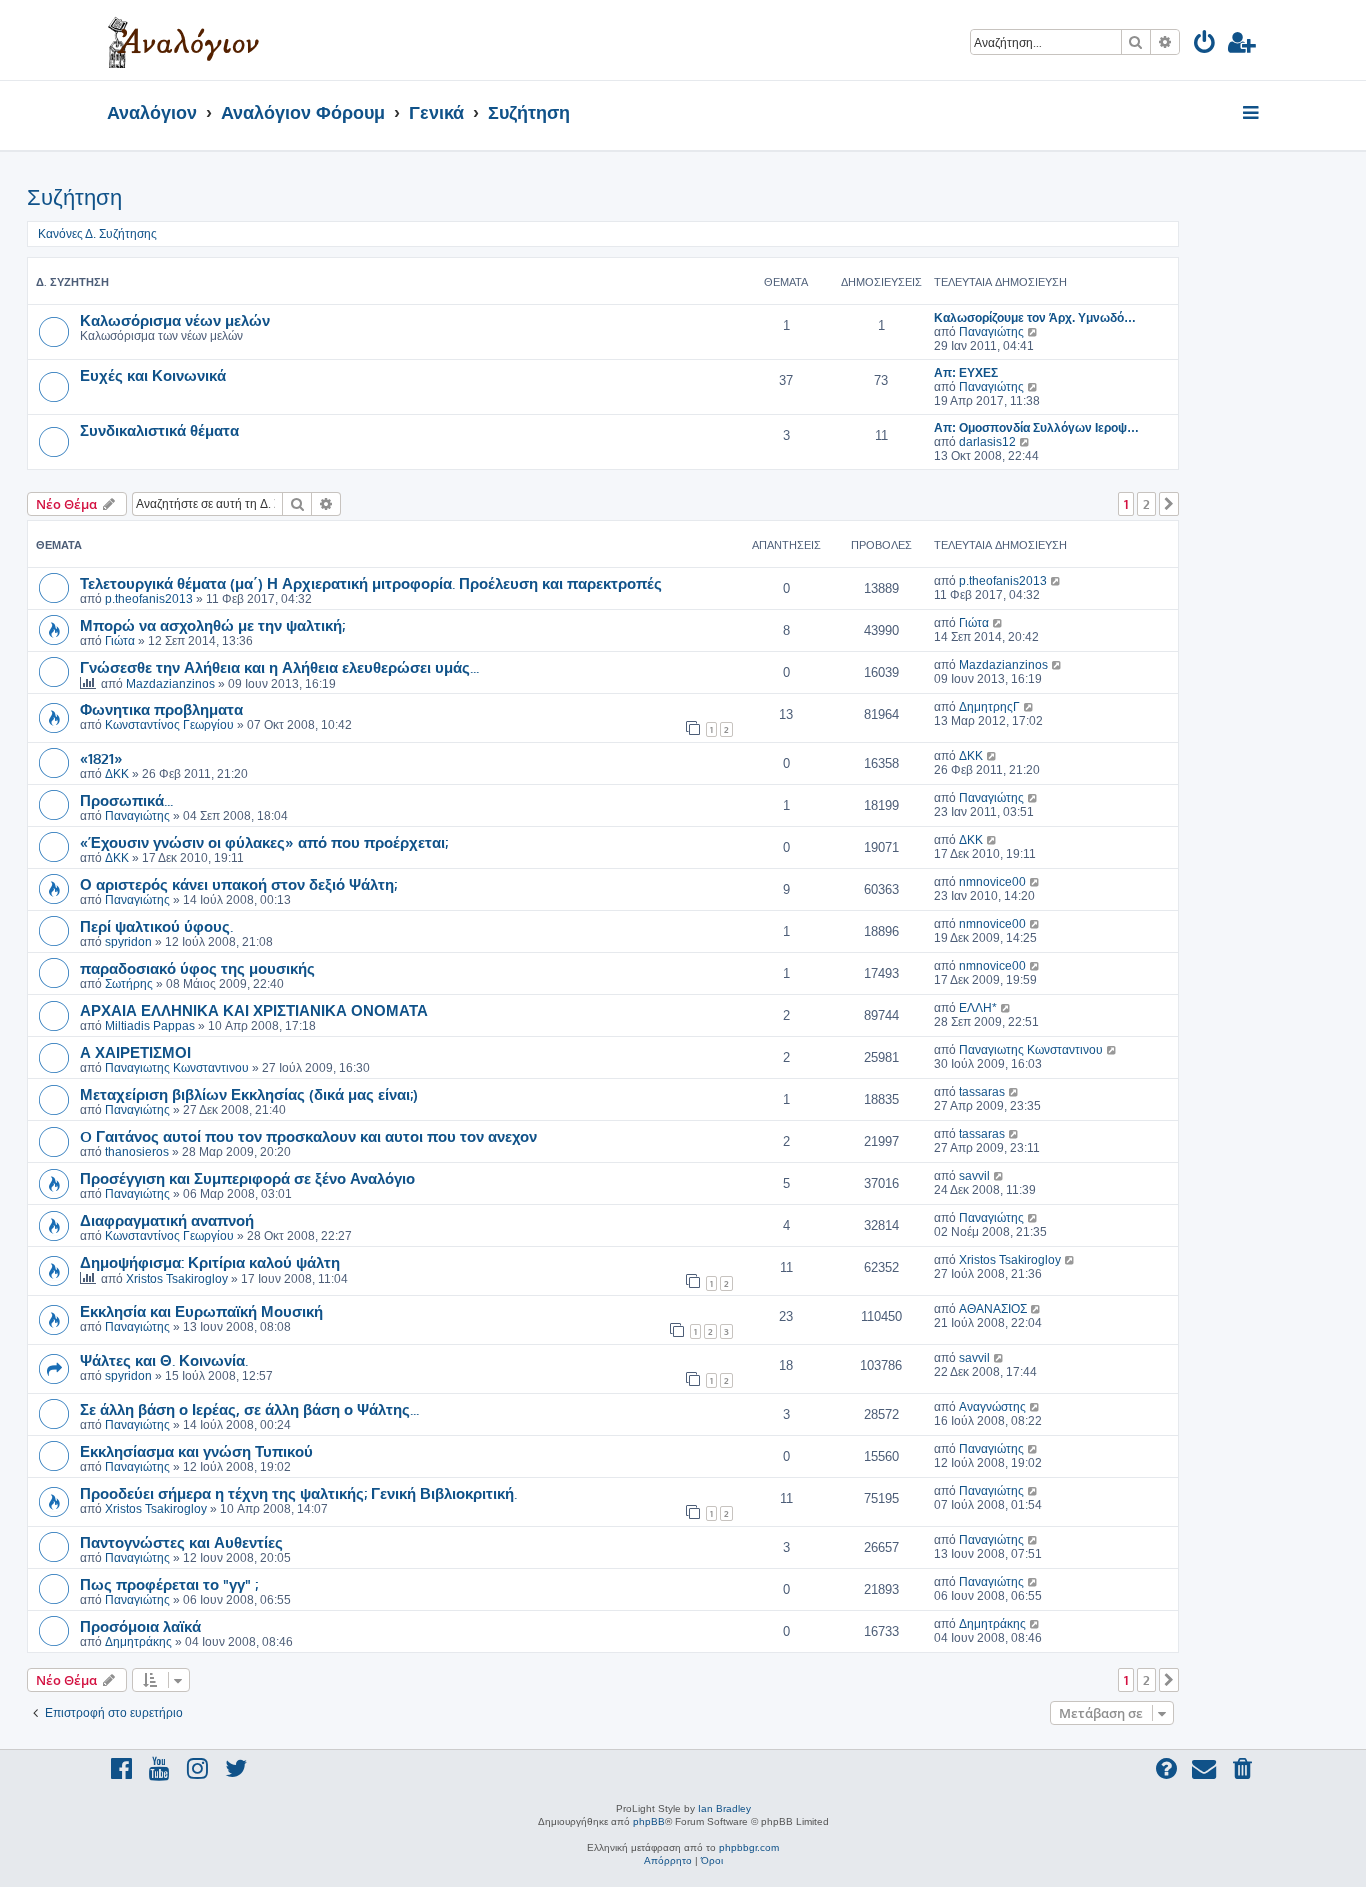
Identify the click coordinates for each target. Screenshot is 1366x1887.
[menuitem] (1205, 45)
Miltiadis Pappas (150, 1026)
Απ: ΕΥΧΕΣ (966, 373)
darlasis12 (987, 442)
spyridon (128, 942)
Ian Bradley (724, 1808)
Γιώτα (120, 641)
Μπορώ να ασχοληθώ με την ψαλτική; (212, 625)
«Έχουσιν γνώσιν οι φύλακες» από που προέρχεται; (264, 842)
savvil (974, 1176)
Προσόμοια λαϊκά (140, 1626)
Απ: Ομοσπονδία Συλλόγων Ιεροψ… (1036, 428)
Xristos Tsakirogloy (177, 1279)
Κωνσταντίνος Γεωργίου (169, 725)
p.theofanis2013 (149, 599)
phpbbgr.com (749, 1847)
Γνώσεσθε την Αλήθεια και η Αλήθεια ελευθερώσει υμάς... (279, 667)
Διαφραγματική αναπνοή (167, 1220)
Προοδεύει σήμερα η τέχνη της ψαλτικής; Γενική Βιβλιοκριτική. (298, 1493)
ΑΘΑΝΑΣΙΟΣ (993, 1309)
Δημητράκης (138, 1642)
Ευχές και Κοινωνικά (153, 375)
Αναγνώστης (992, 1407)
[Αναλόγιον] (183, 40)
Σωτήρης (129, 984)
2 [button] (1146, 504)
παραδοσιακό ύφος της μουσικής (197, 968)
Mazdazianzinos (170, 684)
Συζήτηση (74, 197)
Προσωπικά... (126, 800)
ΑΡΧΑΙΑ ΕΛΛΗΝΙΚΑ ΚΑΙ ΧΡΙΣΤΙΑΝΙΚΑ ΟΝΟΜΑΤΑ (254, 1010)
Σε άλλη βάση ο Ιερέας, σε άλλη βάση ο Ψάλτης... (249, 1409)
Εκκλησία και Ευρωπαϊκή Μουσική (201, 1311)
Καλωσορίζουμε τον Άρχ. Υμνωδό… (1035, 318)
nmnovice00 (992, 882)
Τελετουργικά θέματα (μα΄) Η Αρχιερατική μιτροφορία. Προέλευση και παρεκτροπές (371, 583)
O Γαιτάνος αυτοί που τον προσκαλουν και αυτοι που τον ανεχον (308, 1136)
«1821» (101, 758)
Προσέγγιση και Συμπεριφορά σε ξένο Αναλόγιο (247, 1178)
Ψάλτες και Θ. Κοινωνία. (164, 1360)
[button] (1169, 504)
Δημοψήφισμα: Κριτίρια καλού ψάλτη (210, 1262)
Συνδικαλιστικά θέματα (159, 430)
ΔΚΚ (117, 774)
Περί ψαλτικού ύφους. (156, 926)
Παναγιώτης (991, 332)
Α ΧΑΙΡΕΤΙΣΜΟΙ (135, 1052)
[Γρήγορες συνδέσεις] (1252, 114)
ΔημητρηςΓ (989, 707)
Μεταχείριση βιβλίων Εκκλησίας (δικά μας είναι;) (249, 1094)
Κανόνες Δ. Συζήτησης (97, 234)
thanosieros (137, 1152)
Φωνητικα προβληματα (161, 709)
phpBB (649, 1821)
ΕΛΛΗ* (978, 1008)
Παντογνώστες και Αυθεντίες (181, 1542)
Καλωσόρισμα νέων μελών (175, 320)
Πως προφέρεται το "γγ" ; (169, 1584)
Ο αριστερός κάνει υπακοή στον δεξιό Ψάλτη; (238, 884)
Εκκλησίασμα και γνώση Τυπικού (196, 1451)
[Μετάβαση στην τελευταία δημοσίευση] (1056, 581)
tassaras (982, 1092)
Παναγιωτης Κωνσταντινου (177, 1068)
